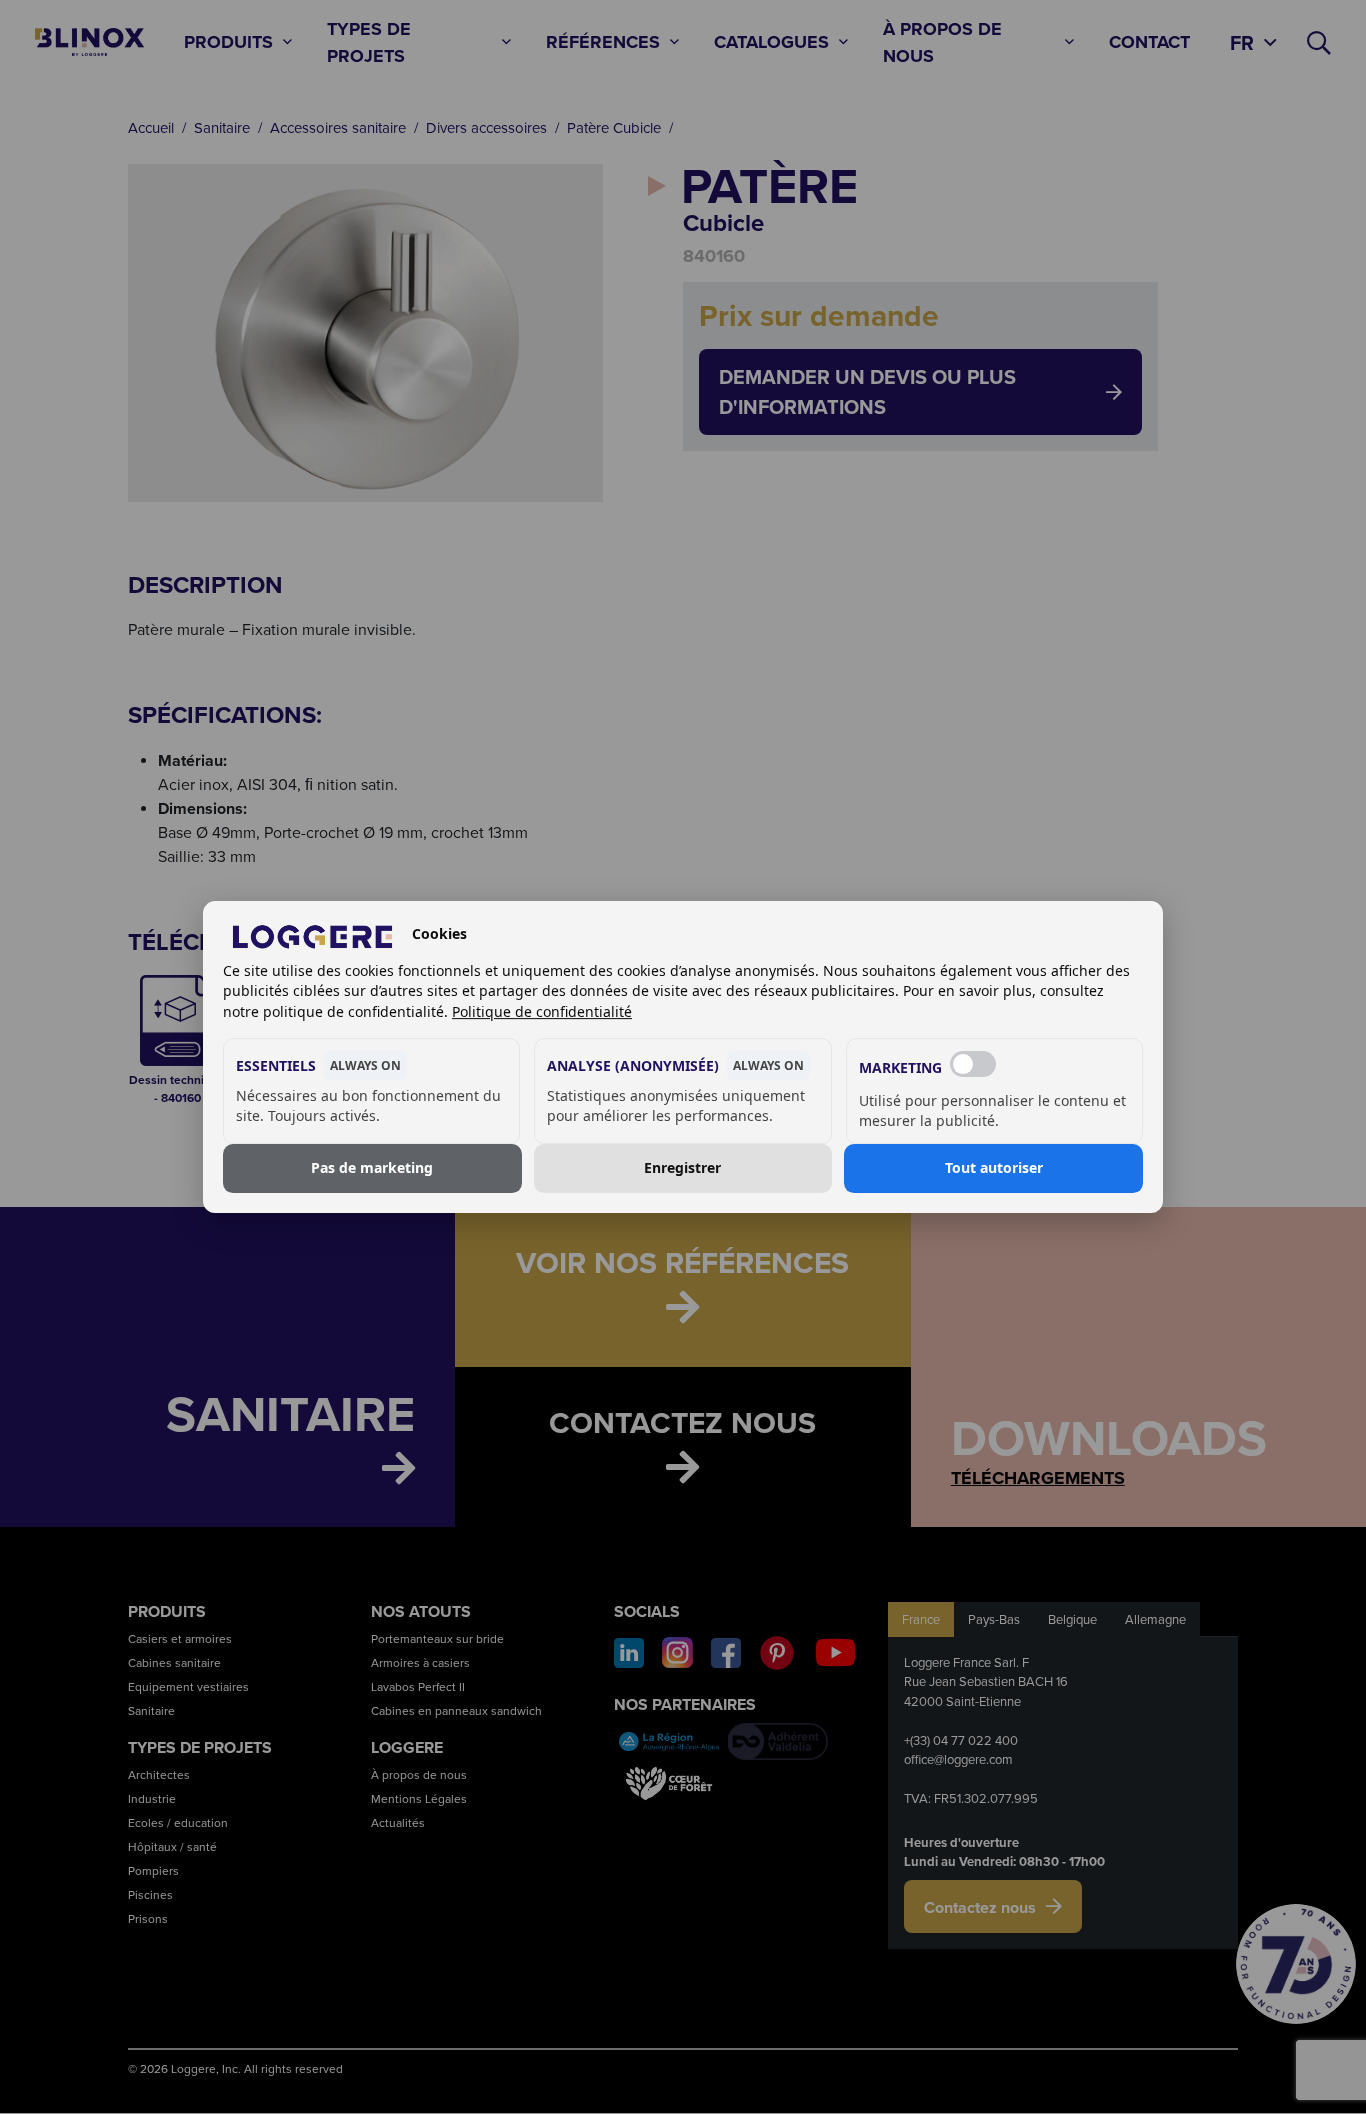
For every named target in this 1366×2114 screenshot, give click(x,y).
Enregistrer (682, 1168)
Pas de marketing (372, 1168)
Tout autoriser (994, 1168)
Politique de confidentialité (542, 1011)
